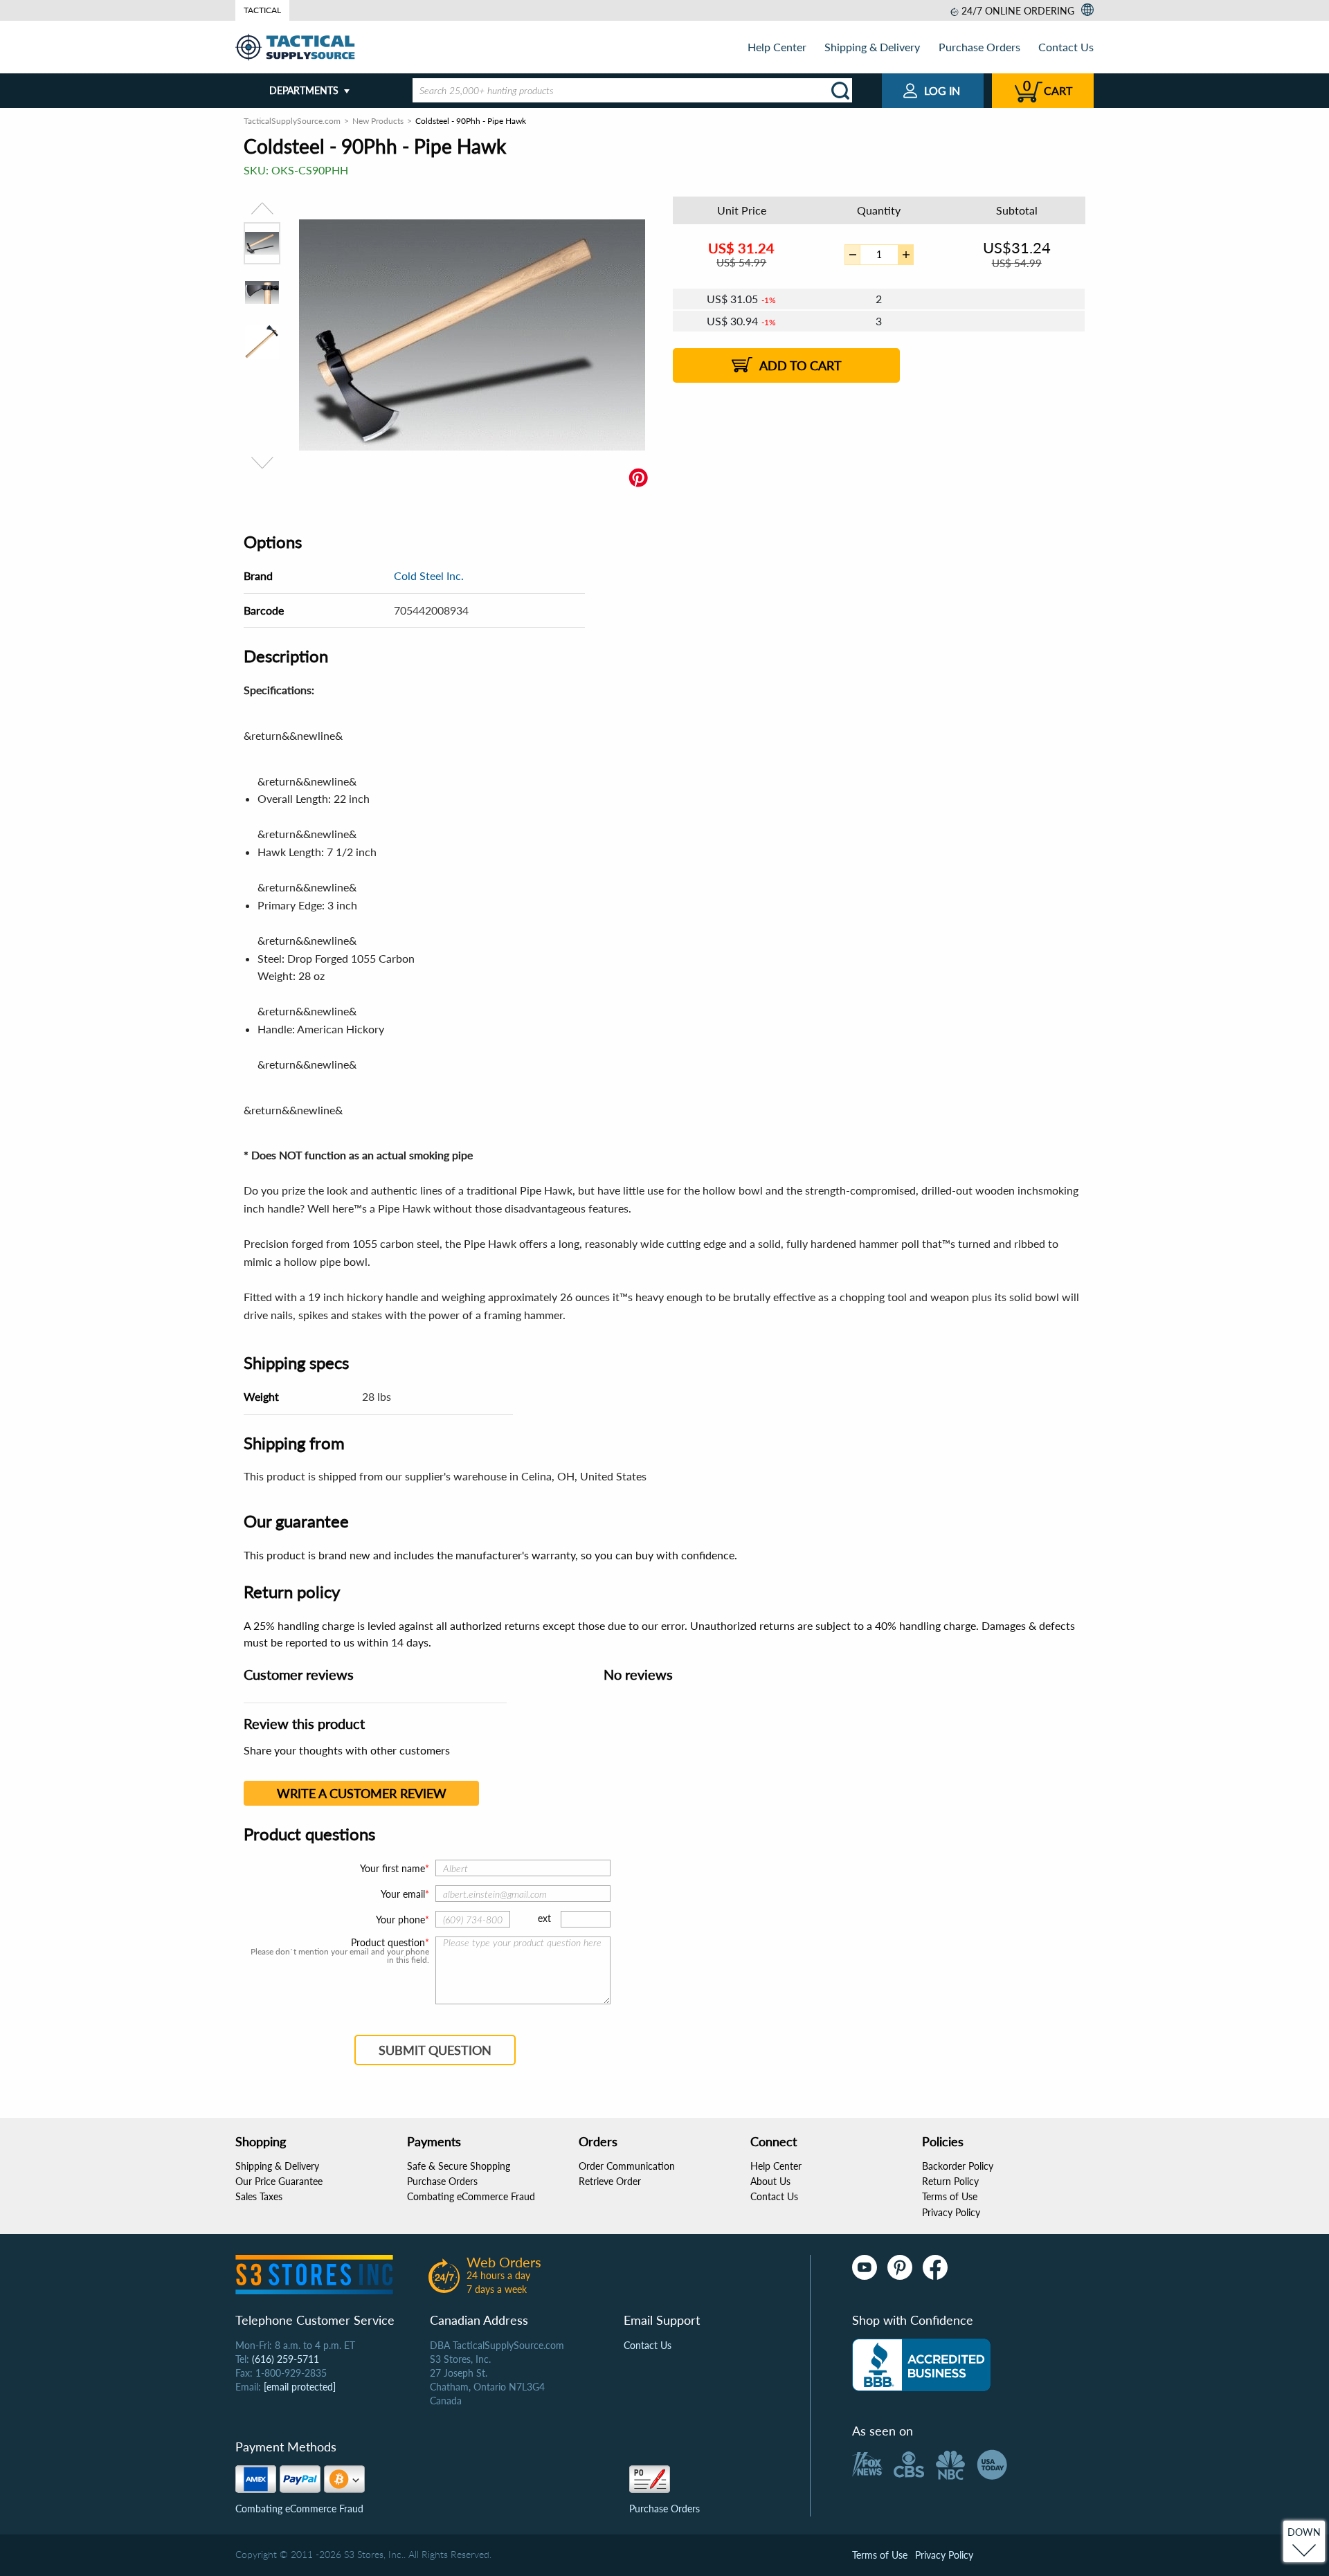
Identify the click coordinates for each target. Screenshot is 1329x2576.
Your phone (400, 1920)
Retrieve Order (610, 2181)
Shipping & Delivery (872, 47)
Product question (388, 1943)
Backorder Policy (958, 2166)
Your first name (392, 1868)
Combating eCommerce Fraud (471, 2196)
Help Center (777, 47)
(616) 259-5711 (286, 2359)
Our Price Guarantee (279, 2181)
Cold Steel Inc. (429, 575)
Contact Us (1066, 47)
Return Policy (950, 2181)
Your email (403, 1894)
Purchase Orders (979, 47)
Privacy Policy (951, 2212)
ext (544, 1918)
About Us (770, 2181)
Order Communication (627, 2166)
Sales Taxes (259, 2196)
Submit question (435, 2050)
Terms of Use (950, 2196)
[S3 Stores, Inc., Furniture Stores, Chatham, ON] (921, 2365)
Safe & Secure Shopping (459, 2166)
